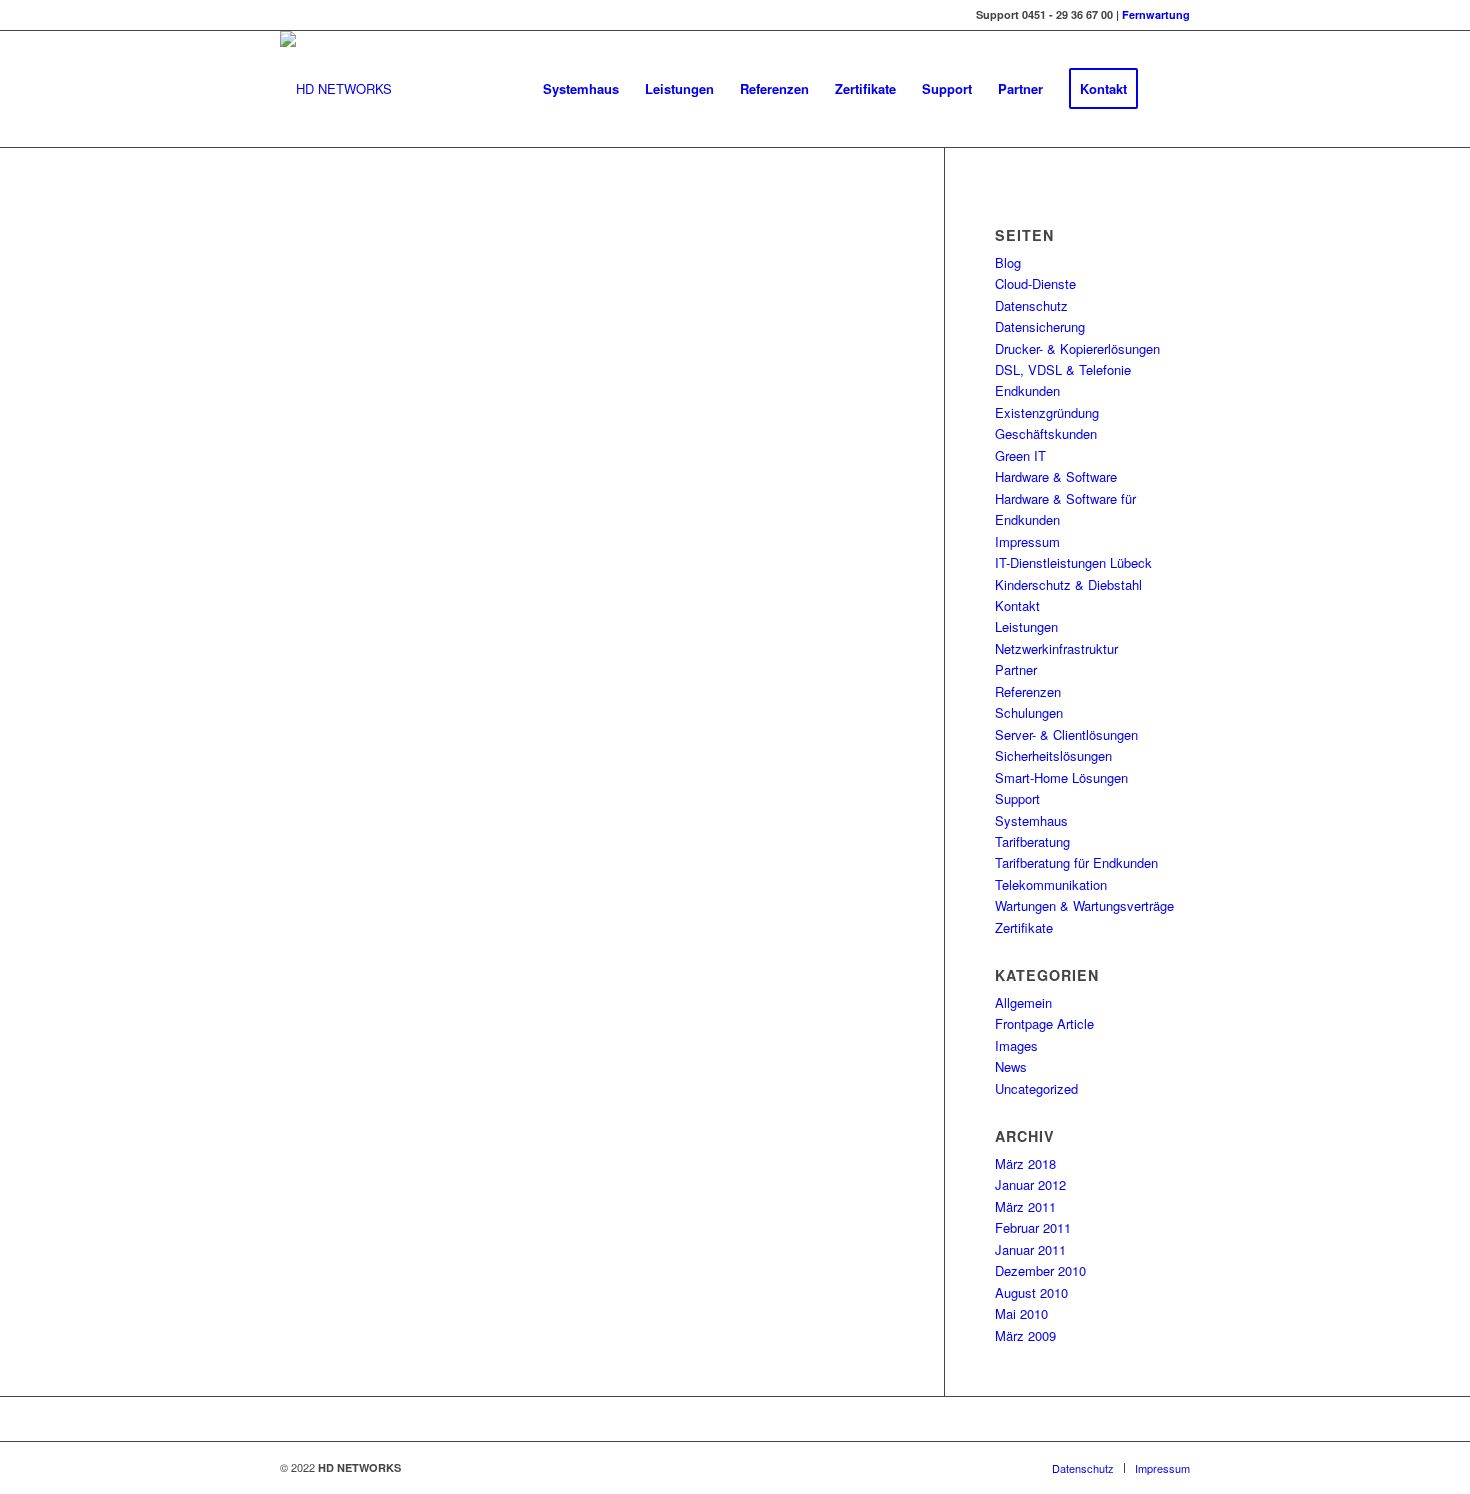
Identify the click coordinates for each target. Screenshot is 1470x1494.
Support (1017, 798)
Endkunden (1027, 390)
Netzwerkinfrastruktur (1056, 648)
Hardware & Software (1056, 476)
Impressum (1027, 541)
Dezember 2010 (1040, 1270)
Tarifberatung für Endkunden (1076, 862)
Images (1016, 1045)
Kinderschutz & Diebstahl (1068, 584)
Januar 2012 (1030, 1184)
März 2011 (1025, 1206)
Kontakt (1017, 605)
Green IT (1020, 455)
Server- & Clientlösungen (1066, 734)
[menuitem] (581, 89)
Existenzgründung (1047, 412)
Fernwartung (1156, 14)
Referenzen (1028, 691)
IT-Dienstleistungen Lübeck (1073, 562)
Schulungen (1029, 712)
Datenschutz (1031, 305)
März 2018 (1025, 1163)
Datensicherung (1040, 326)
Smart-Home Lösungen (1061, 777)
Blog (1008, 262)
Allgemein (1023, 1002)
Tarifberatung (1032, 841)
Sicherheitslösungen (1053, 755)
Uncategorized (1036, 1088)
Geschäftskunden (1046, 433)
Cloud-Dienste (1035, 283)
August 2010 (1031, 1292)
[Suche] (1170, 89)
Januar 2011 (1030, 1249)
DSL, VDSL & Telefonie (1063, 369)
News (1011, 1066)
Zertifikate (1024, 927)
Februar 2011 (1033, 1227)
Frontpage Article (1044, 1023)
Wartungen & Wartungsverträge (1084, 905)
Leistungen (1026, 626)
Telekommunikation (1051, 884)
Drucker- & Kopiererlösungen (1077, 348)
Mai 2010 (1021, 1313)
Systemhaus (1031, 820)
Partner (1016, 669)
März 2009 (1025, 1335)
